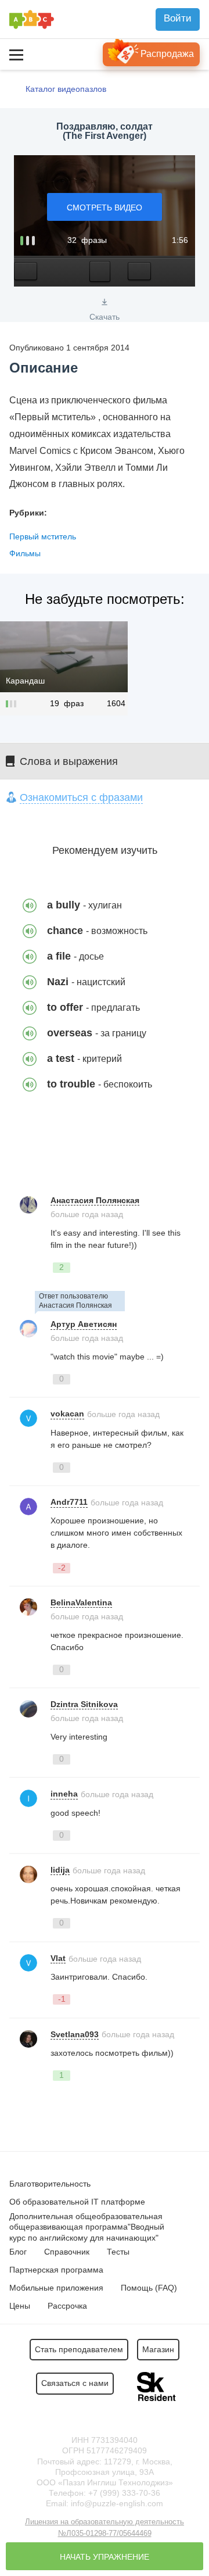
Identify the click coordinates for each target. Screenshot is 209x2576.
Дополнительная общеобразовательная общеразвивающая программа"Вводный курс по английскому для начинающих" (87, 2227)
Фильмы (25, 553)
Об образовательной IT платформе (77, 2202)
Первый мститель (43, 536)
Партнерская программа (56, 2270)
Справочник (67, 2252)
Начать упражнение (105, 2557)
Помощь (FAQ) (149, 2288)
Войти (178, 18)
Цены (20, 2306)
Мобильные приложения (56, 2288)
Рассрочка (67, 2306)
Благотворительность (50, 2184)
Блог (18, 2252)
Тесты (118, 2252)
